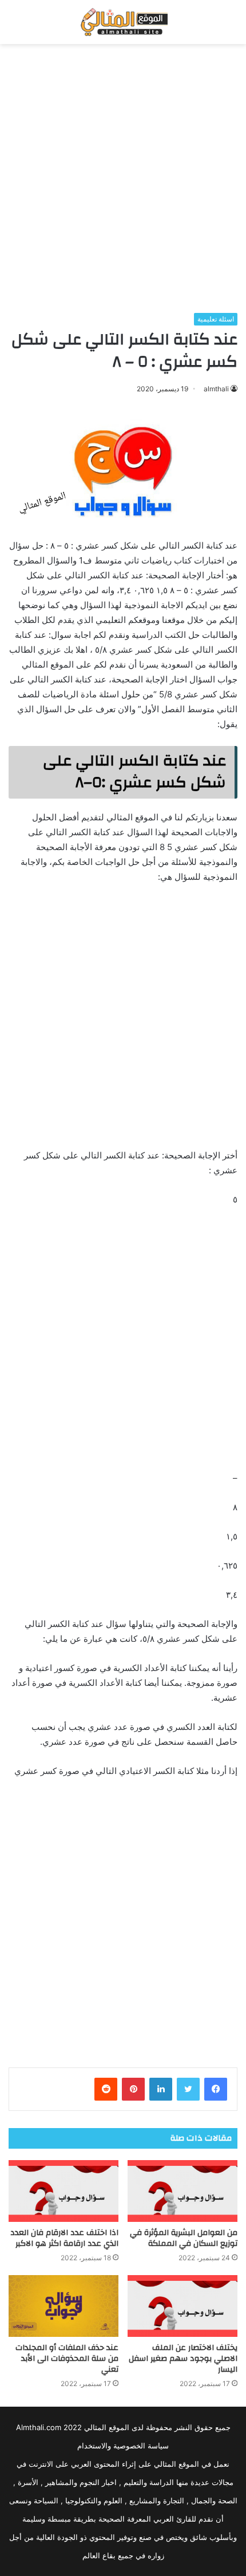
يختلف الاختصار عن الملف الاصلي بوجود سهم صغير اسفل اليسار (183, 2359)
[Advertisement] (123, 178)
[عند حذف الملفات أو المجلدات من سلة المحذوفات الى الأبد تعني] (64, 2306)
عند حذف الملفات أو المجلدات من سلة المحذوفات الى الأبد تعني (67, 2359)
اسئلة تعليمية (216, 319)
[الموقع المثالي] (123, 22)
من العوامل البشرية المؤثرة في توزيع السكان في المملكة (184, 2238)
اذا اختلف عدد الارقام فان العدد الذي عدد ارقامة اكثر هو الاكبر (64, 2238)
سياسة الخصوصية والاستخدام (123, 2446)
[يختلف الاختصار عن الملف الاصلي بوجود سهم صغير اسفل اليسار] (182, 2306)
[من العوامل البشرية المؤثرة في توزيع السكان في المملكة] (182, 2191)
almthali (216, 389)
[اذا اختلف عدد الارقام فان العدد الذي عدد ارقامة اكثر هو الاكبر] (64, 2191)
